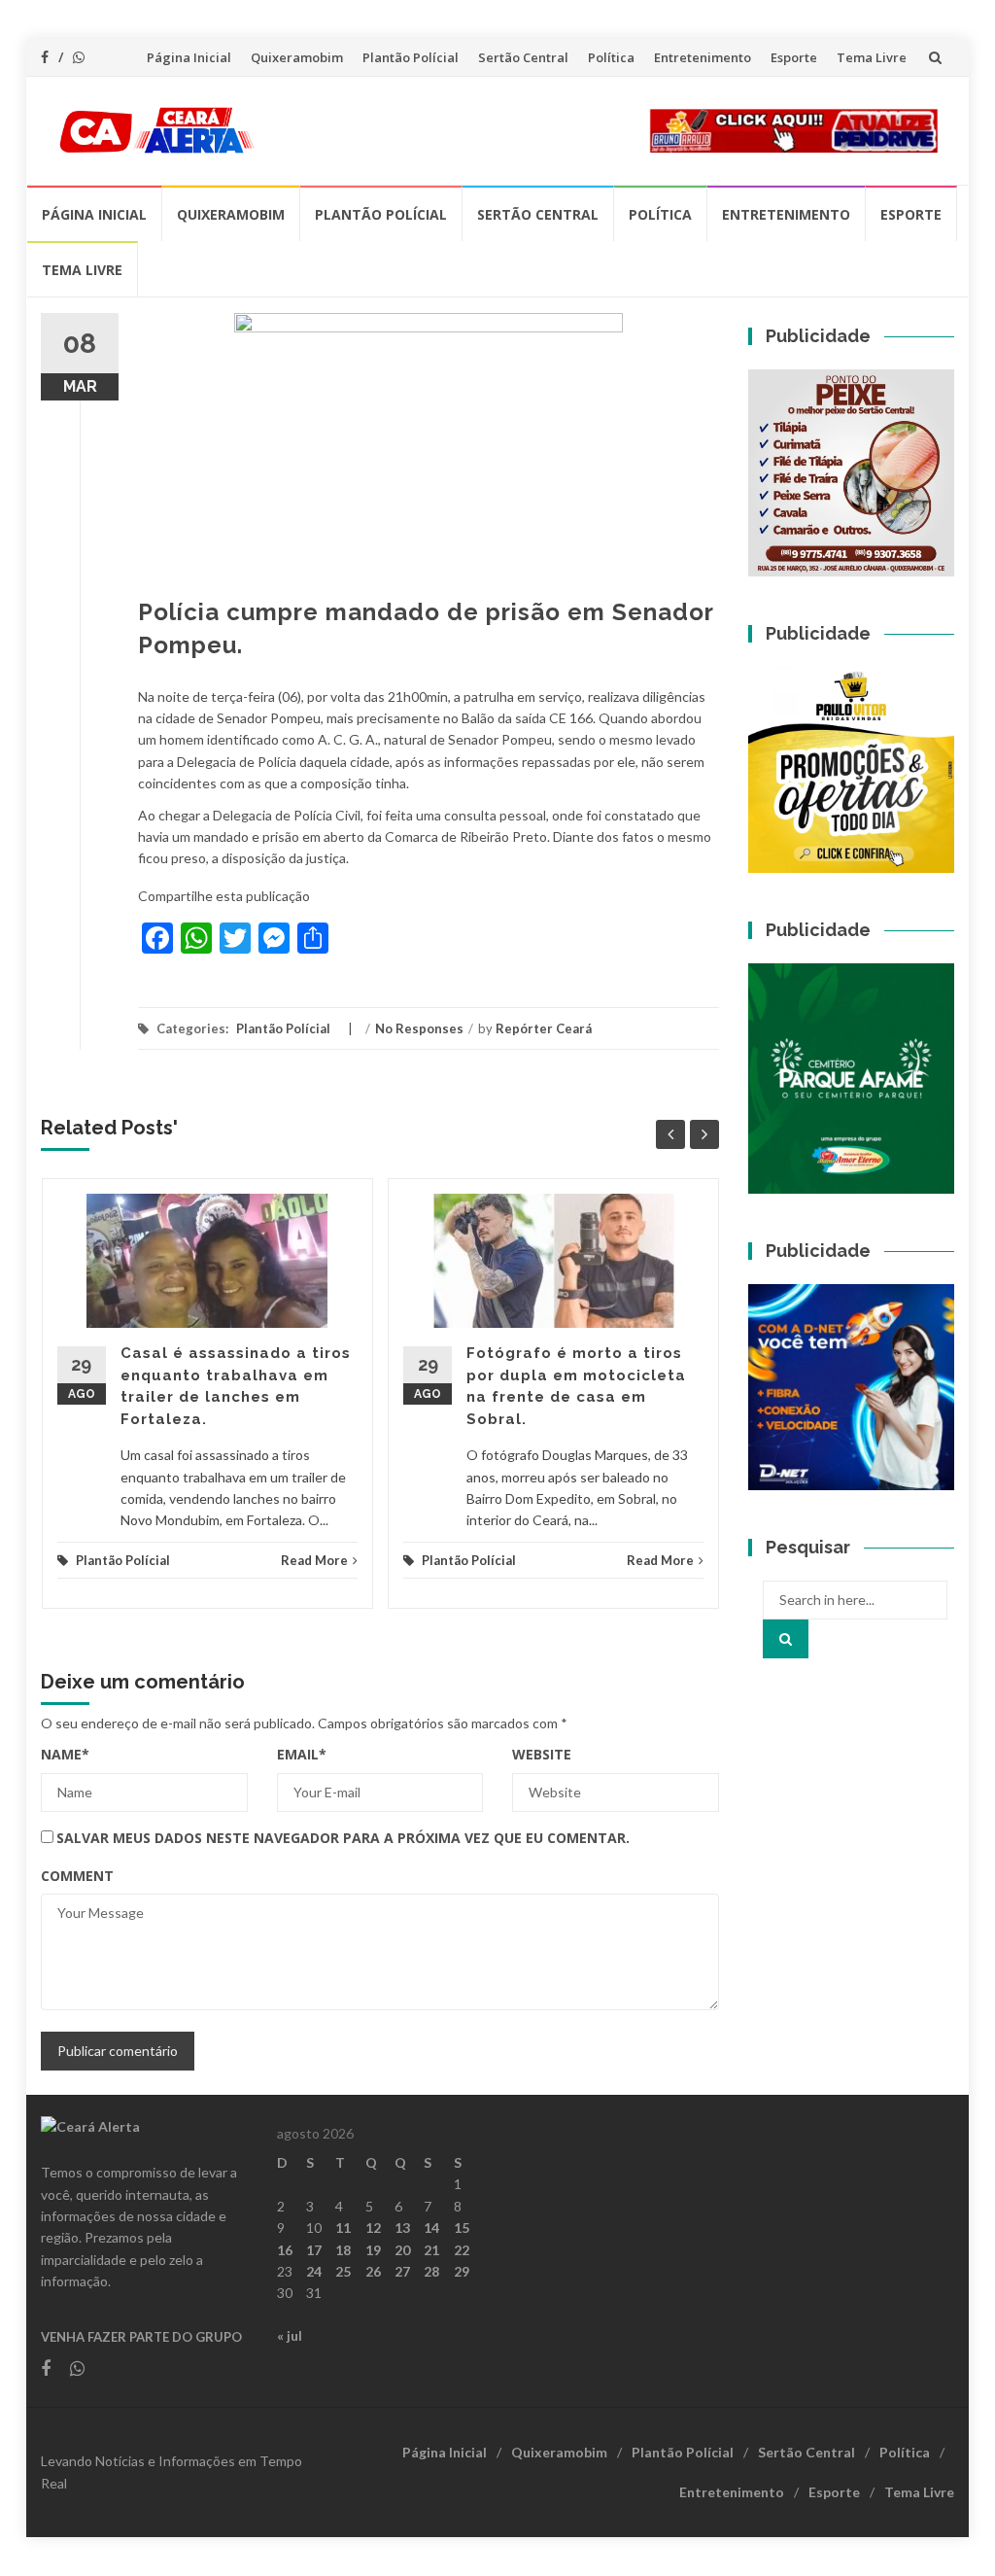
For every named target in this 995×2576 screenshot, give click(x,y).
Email (302, 1754)
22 (462, 2250)
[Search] (786, 1639)
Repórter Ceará (544, 1028)
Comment (77, 1876)
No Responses (419, 1028)
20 (402, 2250)
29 (462, 2271)
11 (343, 2228)
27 (402, 2271)
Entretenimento (703, 57)
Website (542, 1754)
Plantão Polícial (411, 57)
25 (343, 2271)
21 (431, 2250)
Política (611, 57)
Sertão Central (523, 57)
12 (373, 2228)
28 (431, 2271)
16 (285, 2250)
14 (431, 2228)
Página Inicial (189, 57)
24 (314, 2271)
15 (462, 2228)
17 (314, 2250)
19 (373, 2250)
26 (373, 2271)
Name (65, 1754)
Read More (314, 1560)
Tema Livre (872, 57)
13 (402, 2228)
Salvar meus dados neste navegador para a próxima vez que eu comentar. (343, 1838)
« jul (290, 2335)
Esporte (794, 57)
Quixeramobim (297, 57)
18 (343, 2250)
